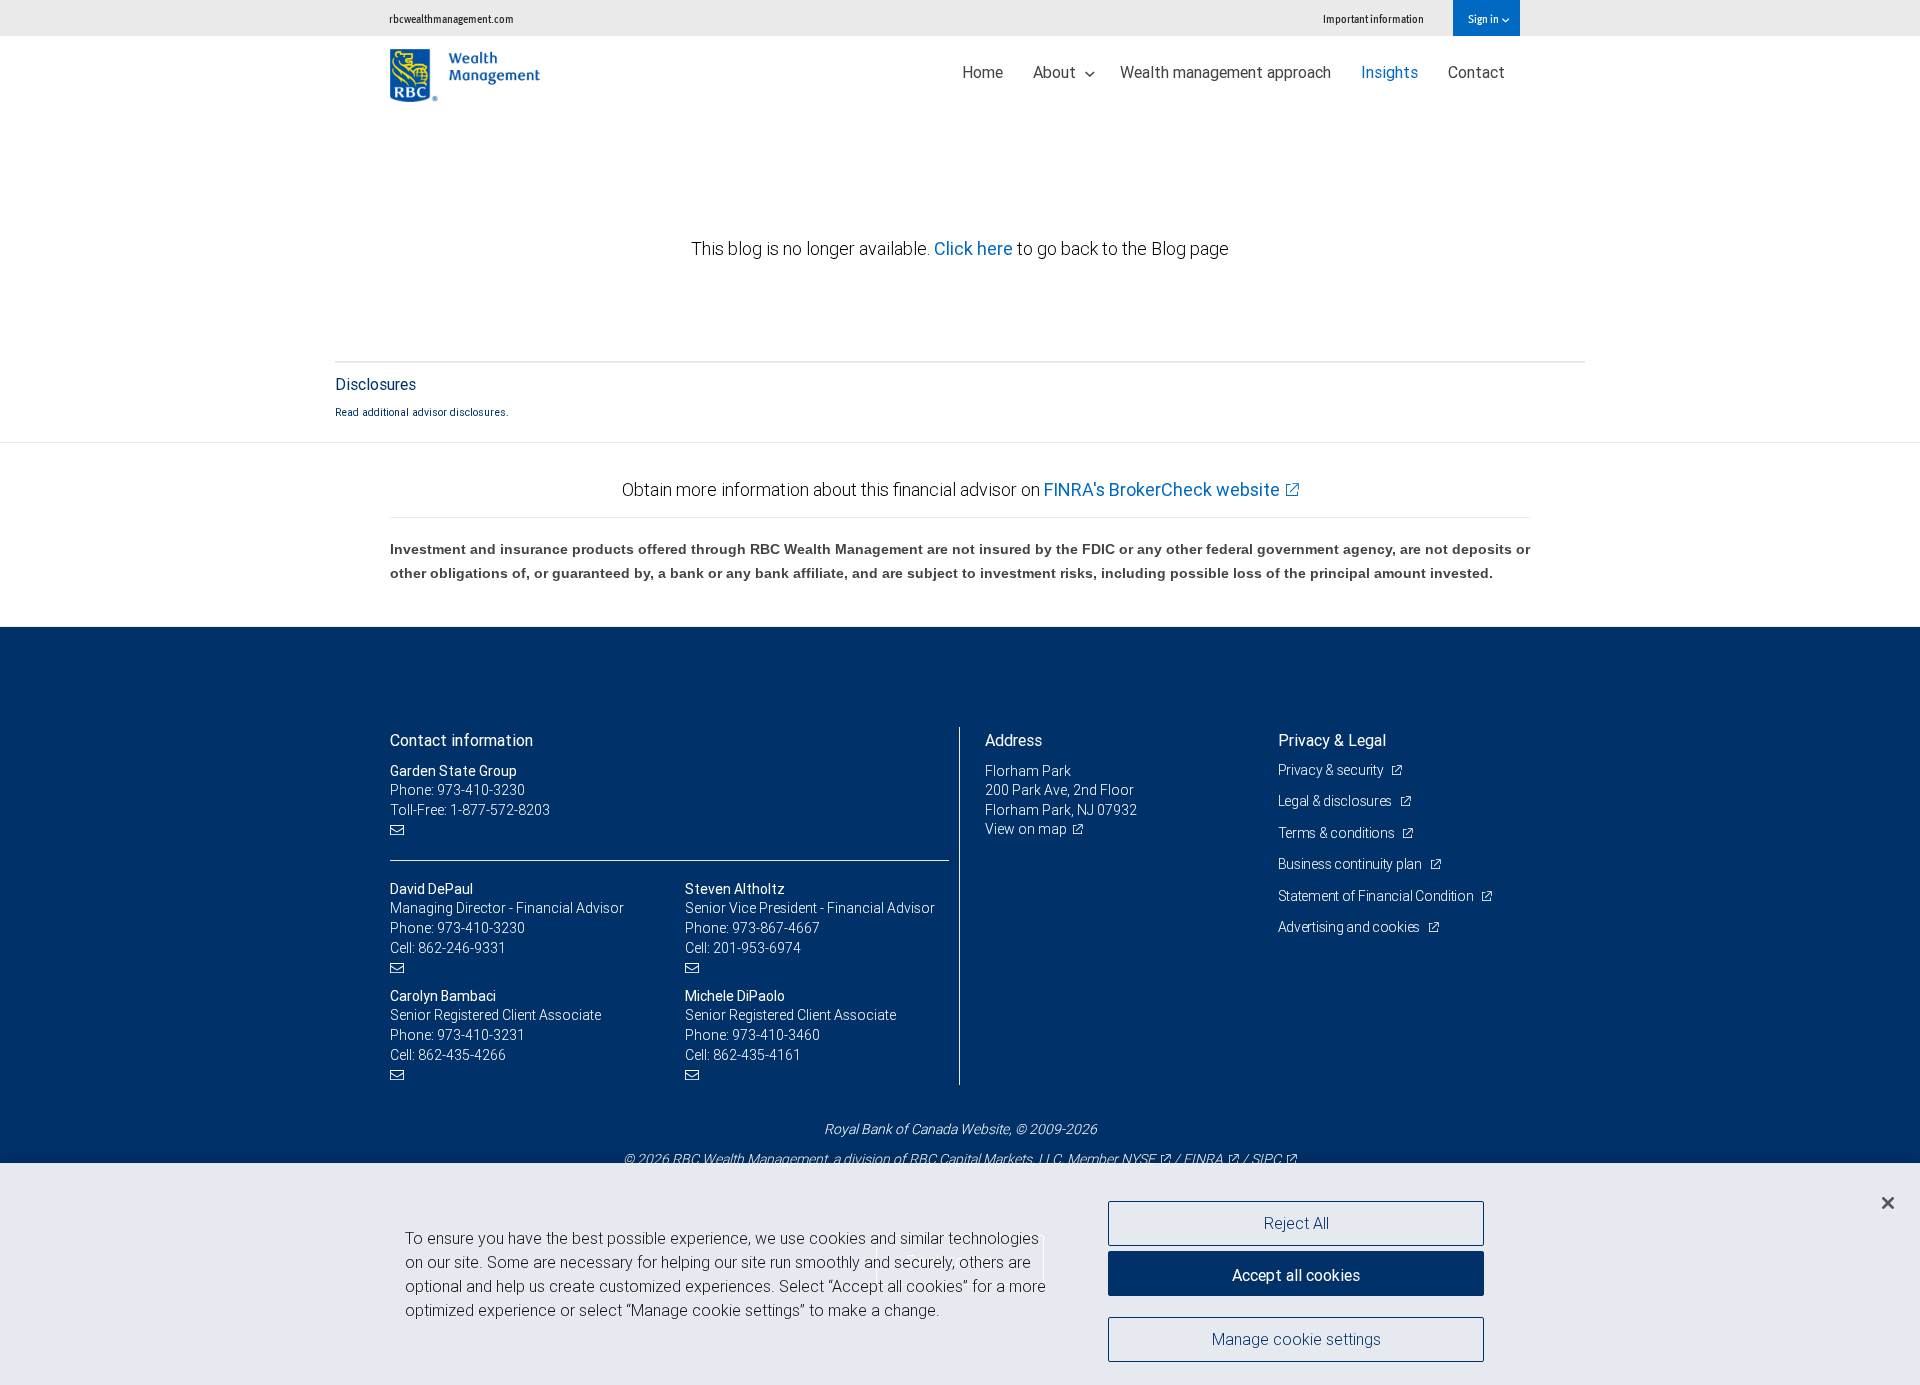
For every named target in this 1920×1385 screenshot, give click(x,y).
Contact (1476, 72)
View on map (1026, 829)
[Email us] (399, 829)
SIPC (1266, 1159)
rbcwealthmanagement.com (451, 18)
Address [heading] (1013, 740)
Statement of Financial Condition (1377, 896)
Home (982, 72)
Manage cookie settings (1296, 1338)
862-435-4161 (757, 1055)
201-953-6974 (757, 948)
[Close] (1888, 1203)
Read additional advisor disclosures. (422, 412)
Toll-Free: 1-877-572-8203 (470, 810)
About (1056, 72)
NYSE (1138, 1159)
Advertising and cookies (1350, 927)
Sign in (1484, 18)
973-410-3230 (481, 928)
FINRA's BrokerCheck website (1162, 489)
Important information (1373, 18)
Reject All (1296, 1223)
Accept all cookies (1296, 1275)
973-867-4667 (776, 928)
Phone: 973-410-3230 (457, 790)
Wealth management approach (1225, 72)
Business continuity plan (1351, 864)
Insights (1389, 72)
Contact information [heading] (461, 740)
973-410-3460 (776, 1035)
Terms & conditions (1338, 833)
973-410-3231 (481, 1035)
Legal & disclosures (1336, 801)
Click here (975, 248)
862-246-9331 (462, 948)
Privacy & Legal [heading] (1332, 740)
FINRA (1203, 1159)
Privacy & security (1332, 770)
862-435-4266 (462, 1055)
